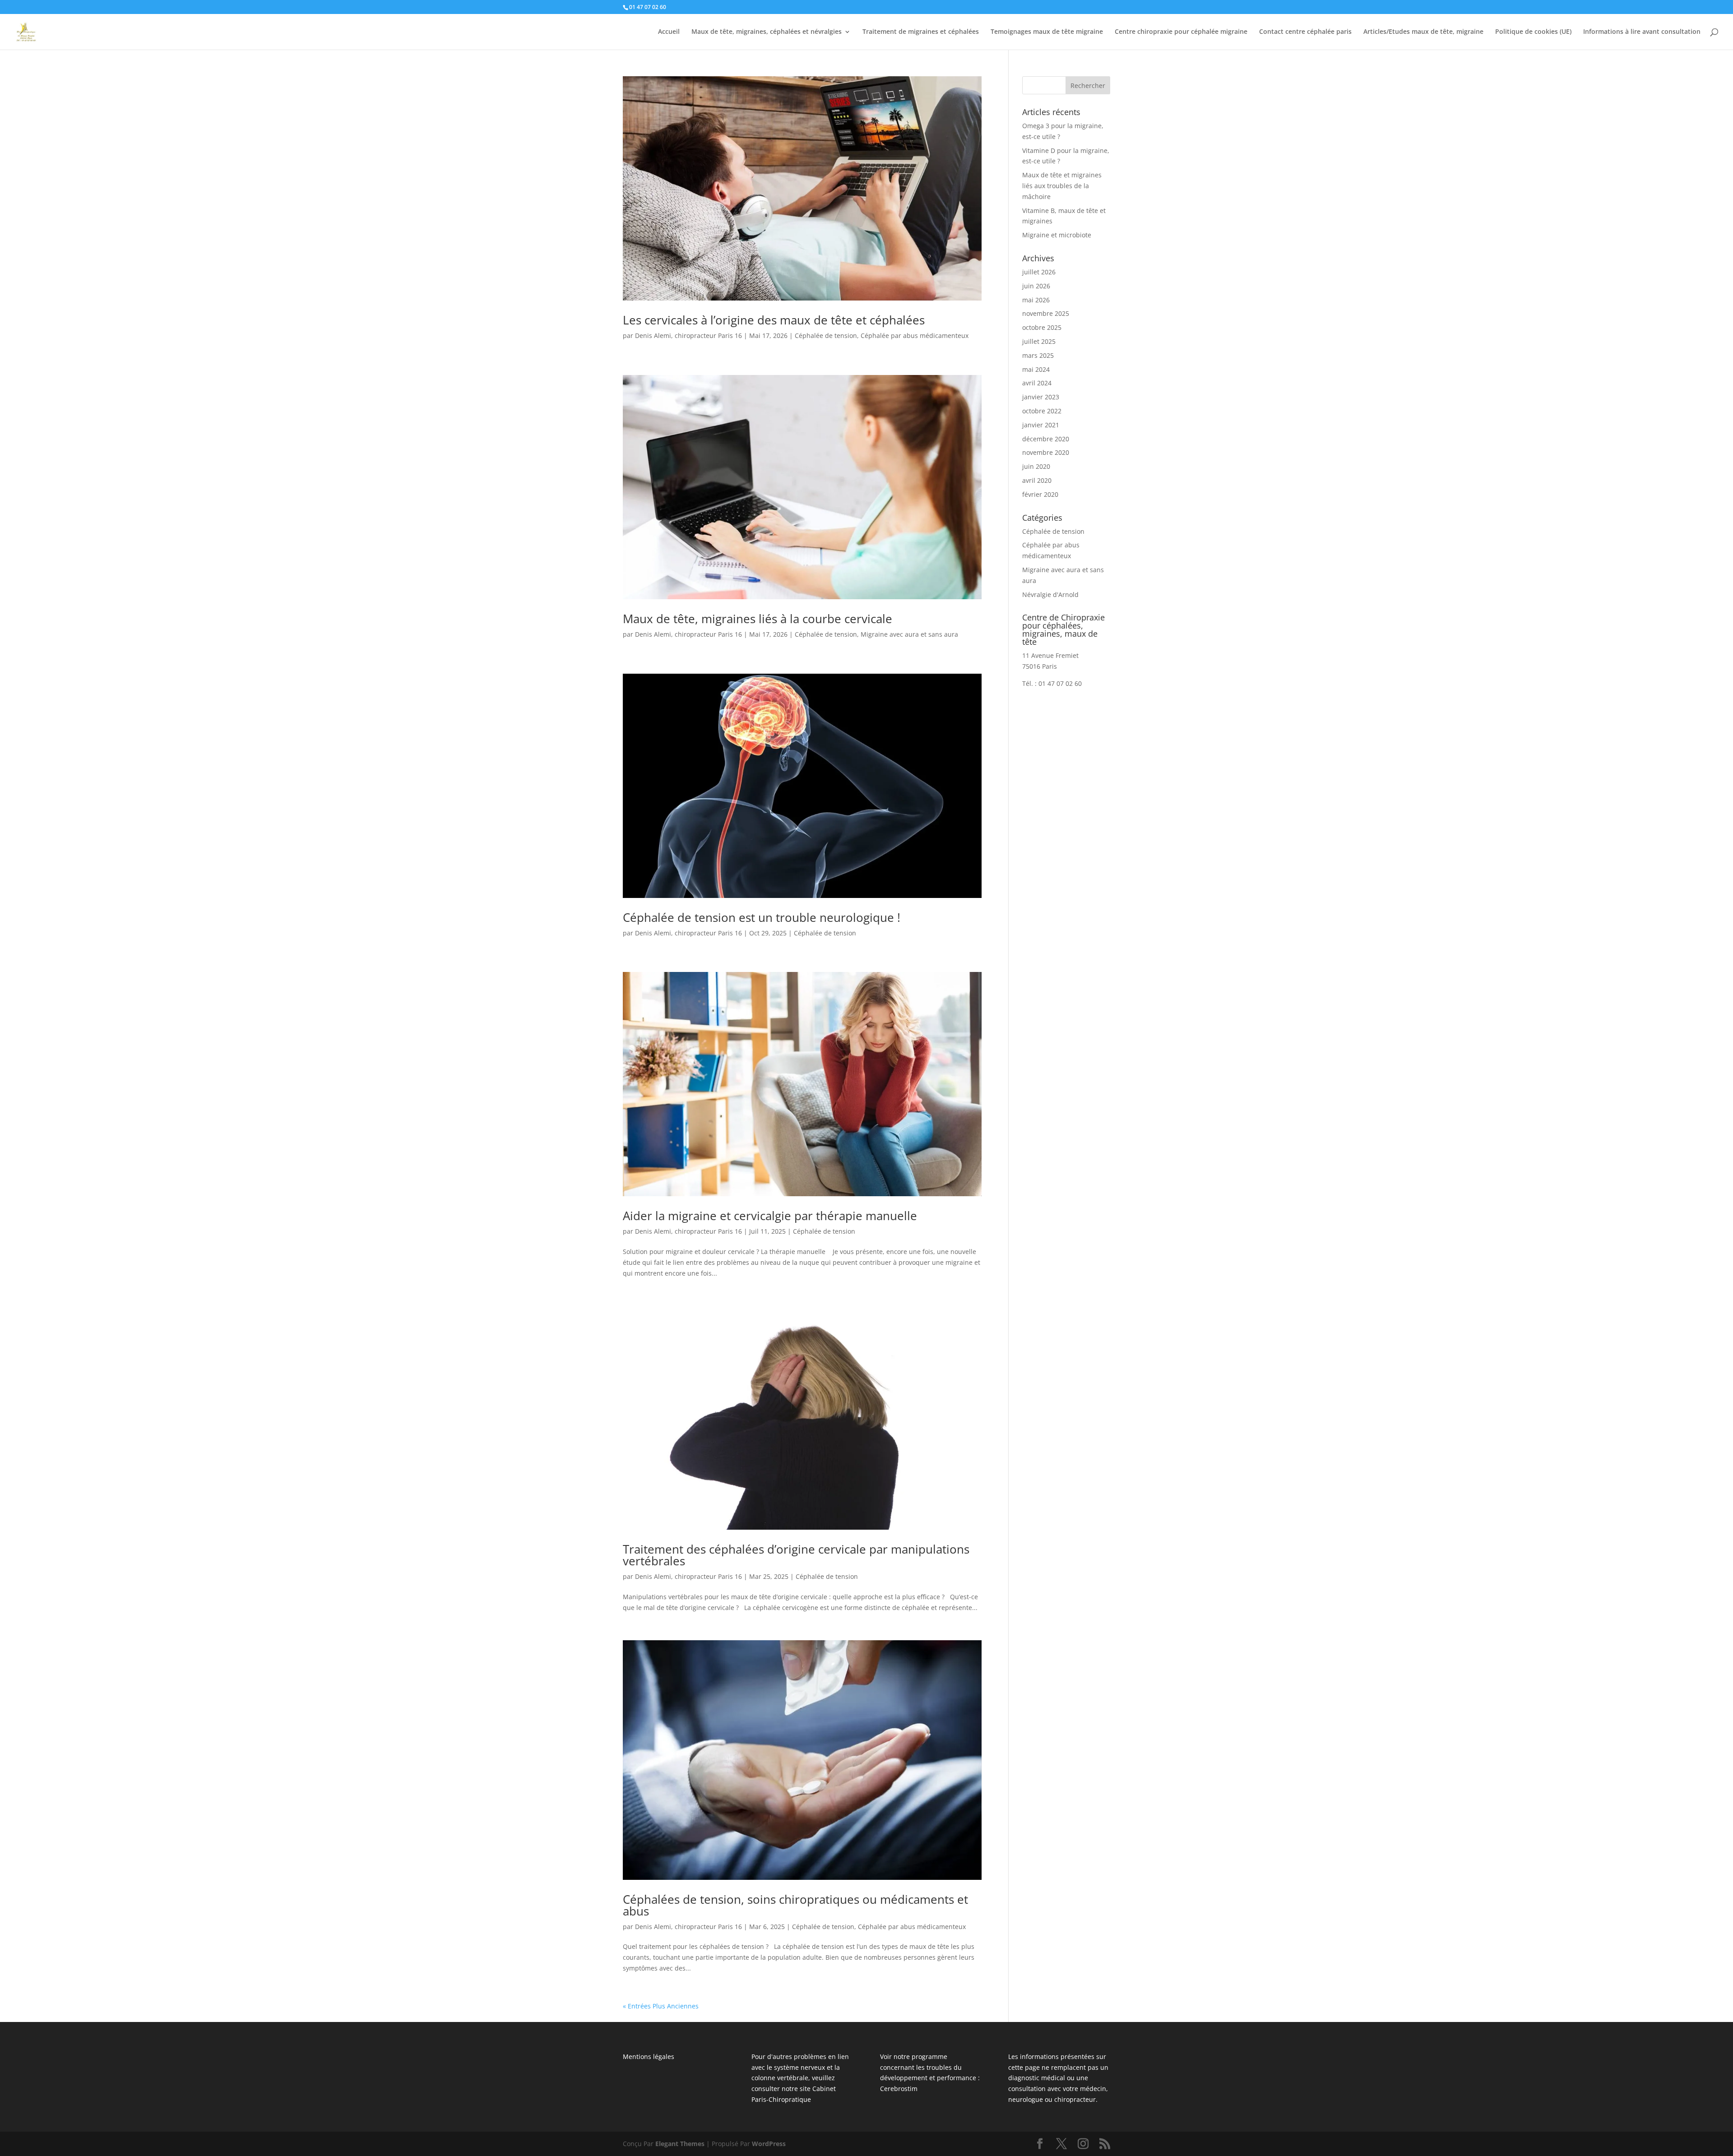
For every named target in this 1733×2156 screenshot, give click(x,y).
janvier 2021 (1041, 425)
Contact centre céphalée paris (1305, 32)
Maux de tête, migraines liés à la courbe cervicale (758, 619)
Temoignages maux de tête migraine (1047, 32)
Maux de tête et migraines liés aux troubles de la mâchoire (1062, 186)
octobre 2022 (1042, 411)
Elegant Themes (680, 2144)
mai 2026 (1036, 300)
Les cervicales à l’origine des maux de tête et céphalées (774, 320)
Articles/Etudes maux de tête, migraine (1423, 32)
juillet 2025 (1039, 341)
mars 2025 (1038, 355)
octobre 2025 (1042, 327)
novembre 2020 (1046, 452)
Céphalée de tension (826, 335)
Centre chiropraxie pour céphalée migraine (1181, 32)
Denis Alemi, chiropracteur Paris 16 (688, 335)
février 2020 (1040, 494)
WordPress (769, 2144)
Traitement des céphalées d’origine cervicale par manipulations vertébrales (796, 1555)
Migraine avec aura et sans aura (909, 634)
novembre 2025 (1046, 313)
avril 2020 (1037, 480)
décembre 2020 (1046, 439)
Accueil (669, 32)
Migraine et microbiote (1057, 235)
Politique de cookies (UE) (1533, 32)
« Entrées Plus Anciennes (661, 2006)
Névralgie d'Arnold (1050, 595)
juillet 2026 (1039, 272)
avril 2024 (1037, 383)
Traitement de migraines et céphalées (921, 32)
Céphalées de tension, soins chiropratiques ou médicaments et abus (795, 1905)
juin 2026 (1036, 286)
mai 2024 (1036, 369)
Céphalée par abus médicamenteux (915, 335)
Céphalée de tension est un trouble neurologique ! (762, 917)
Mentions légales (649, 2056)
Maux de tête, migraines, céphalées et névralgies (767, 32)
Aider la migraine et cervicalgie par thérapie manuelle (770, 1216)
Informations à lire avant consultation (1642, 32)
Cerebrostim (899, 2089)
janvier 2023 (1041, 397)
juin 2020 (1036, 466)
